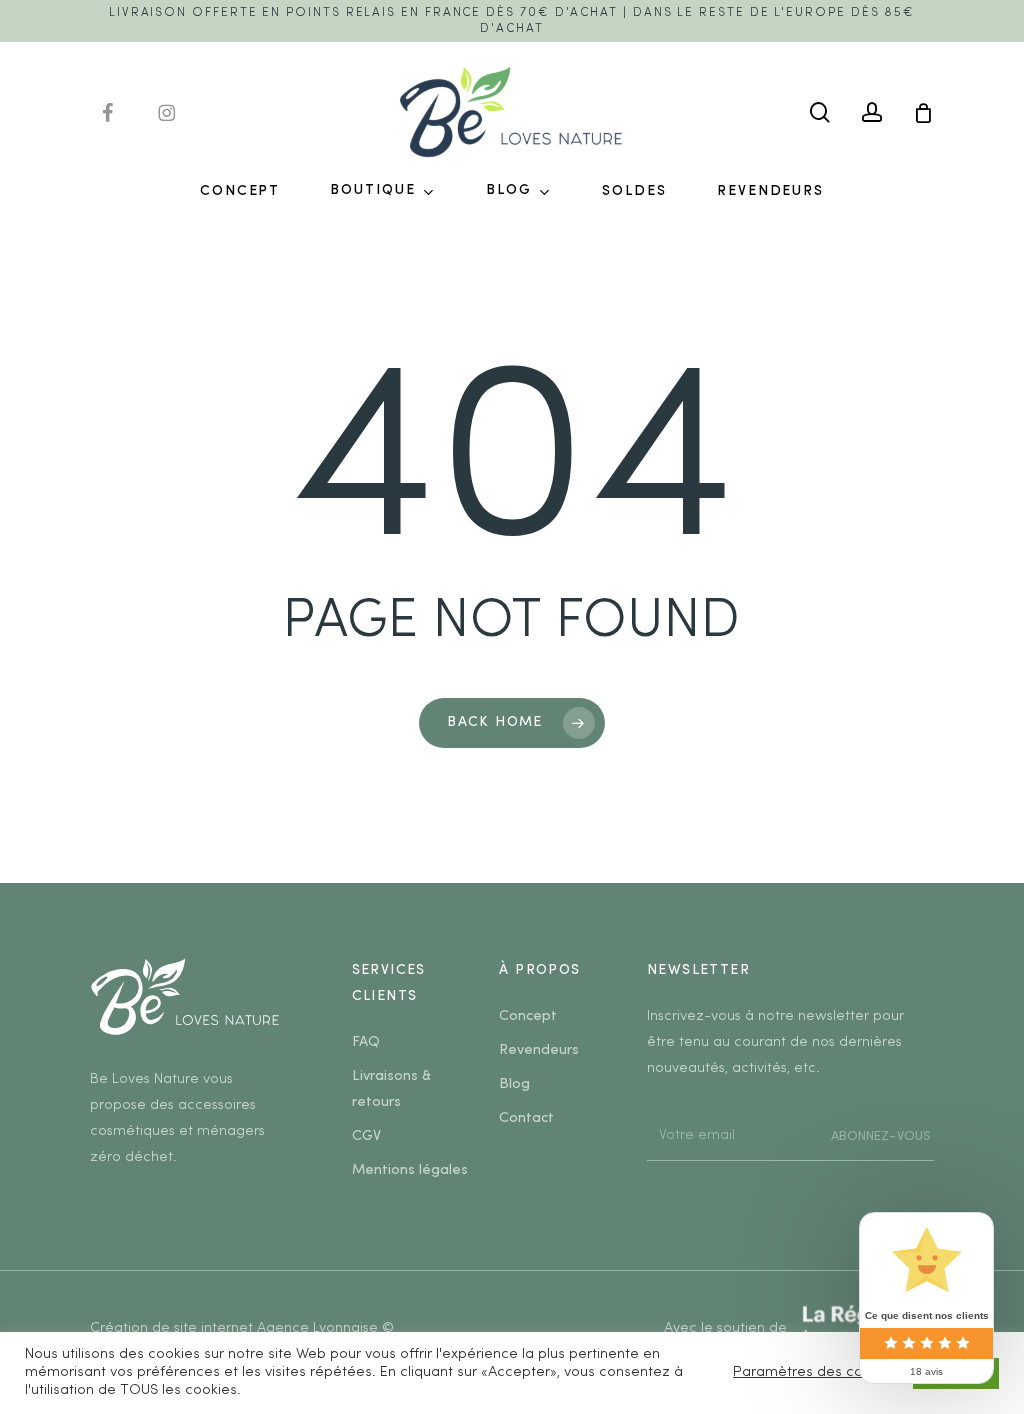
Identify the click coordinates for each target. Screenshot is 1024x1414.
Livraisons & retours (391, 1089)
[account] (872, 112)
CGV (366, 1136)
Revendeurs (539, 1050)
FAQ (366, 1042)
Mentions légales (410, 1170)
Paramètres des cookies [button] (815, 1372)
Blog (514, 1084)
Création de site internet (171, 1328)
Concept (528, 1016)
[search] (820, 112)
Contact (526, 1118)
